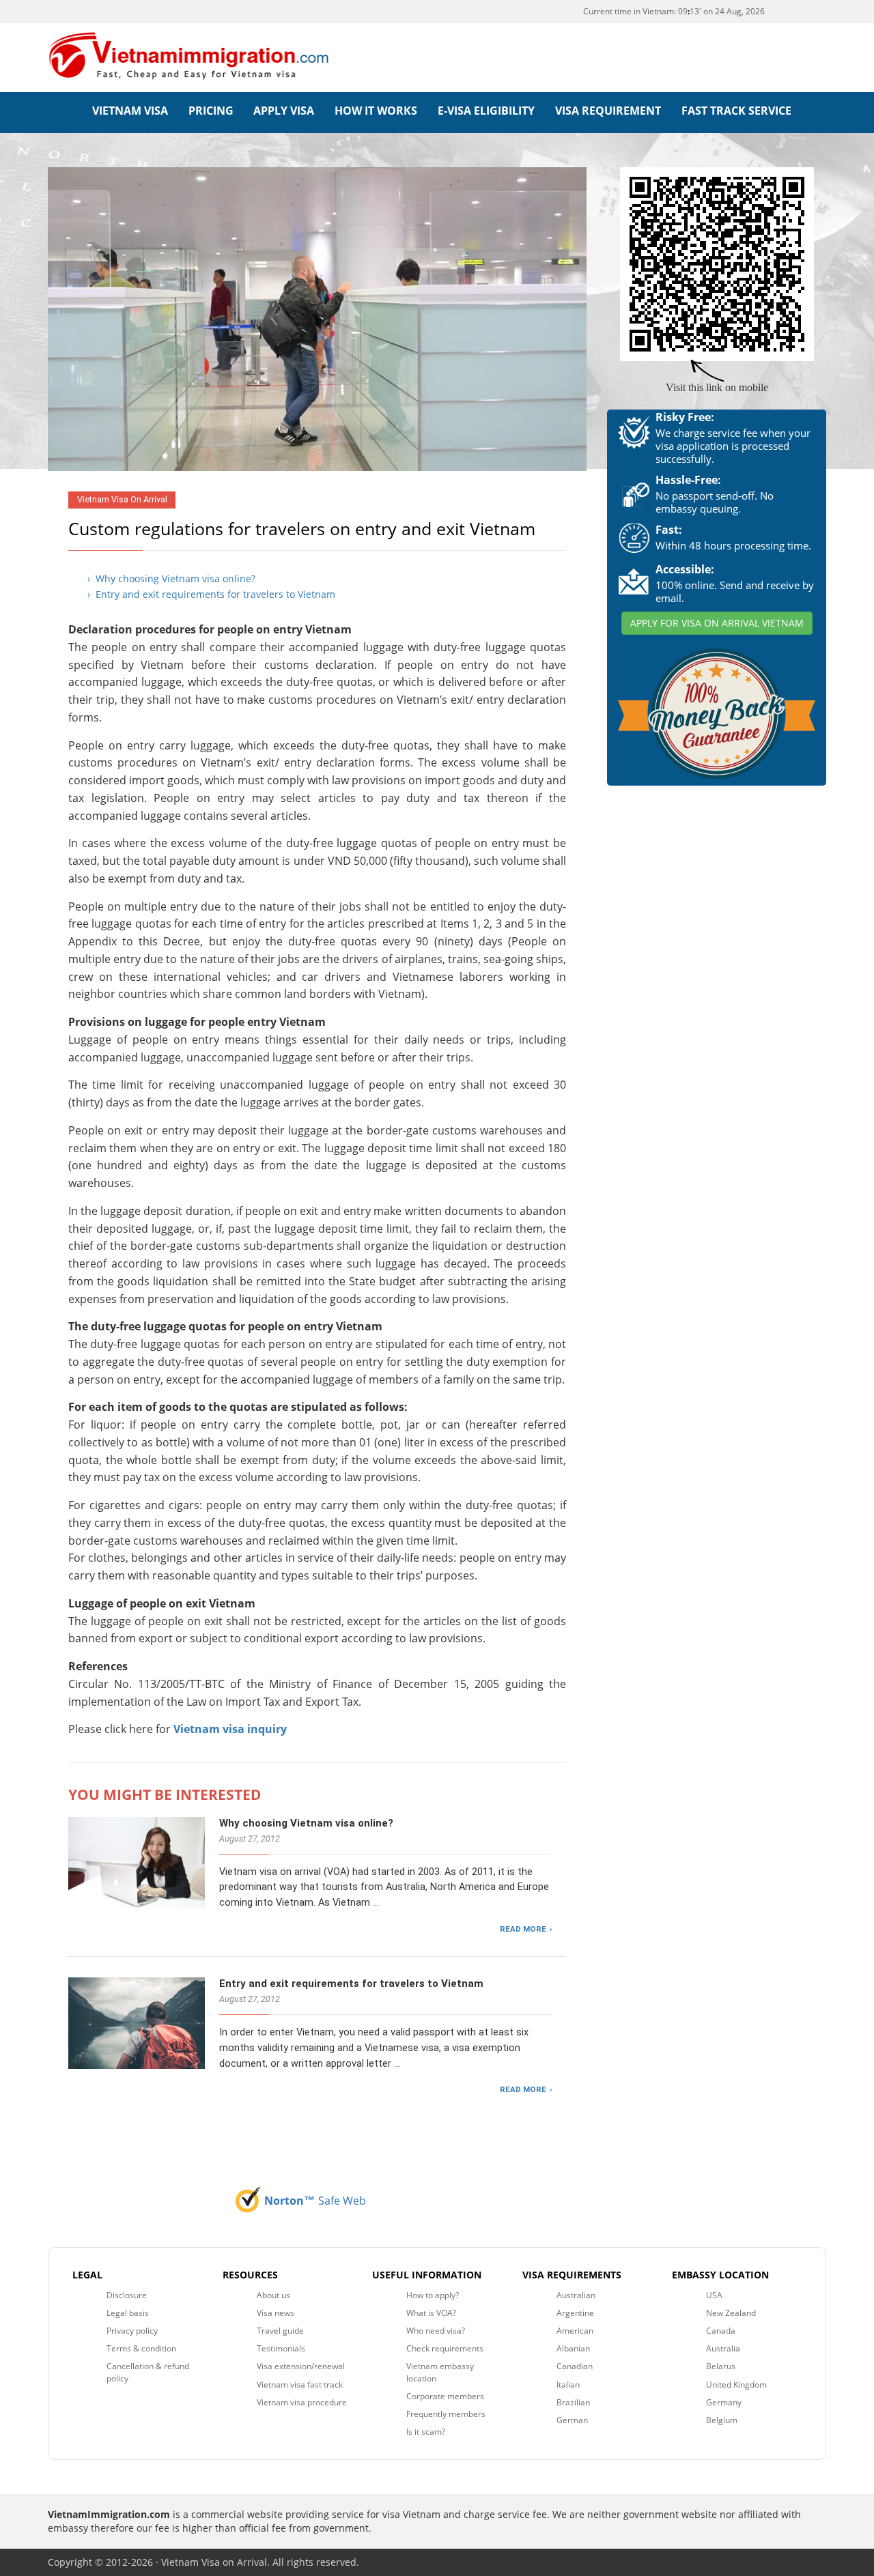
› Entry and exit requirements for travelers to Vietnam (211, 594)
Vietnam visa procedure (302, 2402)
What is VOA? (431, 2313)
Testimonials (281, 2348)
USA (714, 2295)
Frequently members (446, 2414)
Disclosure (127, 2295)
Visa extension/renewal (301, 2366)
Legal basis (128, 2313)
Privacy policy (132, 2331)
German (572, 2420)
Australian (576, 2295)
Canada (721, 2331)
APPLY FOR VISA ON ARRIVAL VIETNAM (717, 623)
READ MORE (523, 1929)
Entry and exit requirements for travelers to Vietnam (351, 1984)
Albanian (573, 2348)
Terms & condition (141, 2348)
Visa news (276, 2313)
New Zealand (731, 2313)
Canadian (575, 2366)
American (575, 2331)
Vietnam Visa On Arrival (122, 499)
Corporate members (445, 2396)
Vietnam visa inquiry (230, 1729)
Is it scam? (426, 2432)
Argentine (575, 2313)
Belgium (722, 2420)
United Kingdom (736, 2385)
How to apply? (433, 2295)
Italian (568, 2385)
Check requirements (445, 2348)
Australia (723, 2348)
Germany (724, 2402)
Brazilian (573, 2402)
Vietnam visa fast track (300, 2385)
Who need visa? (436, 2331)
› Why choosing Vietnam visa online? (171, 578)
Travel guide (280, 2331)
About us (273, 2295)
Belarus (721, 2366)
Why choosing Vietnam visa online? (306, 1823)
